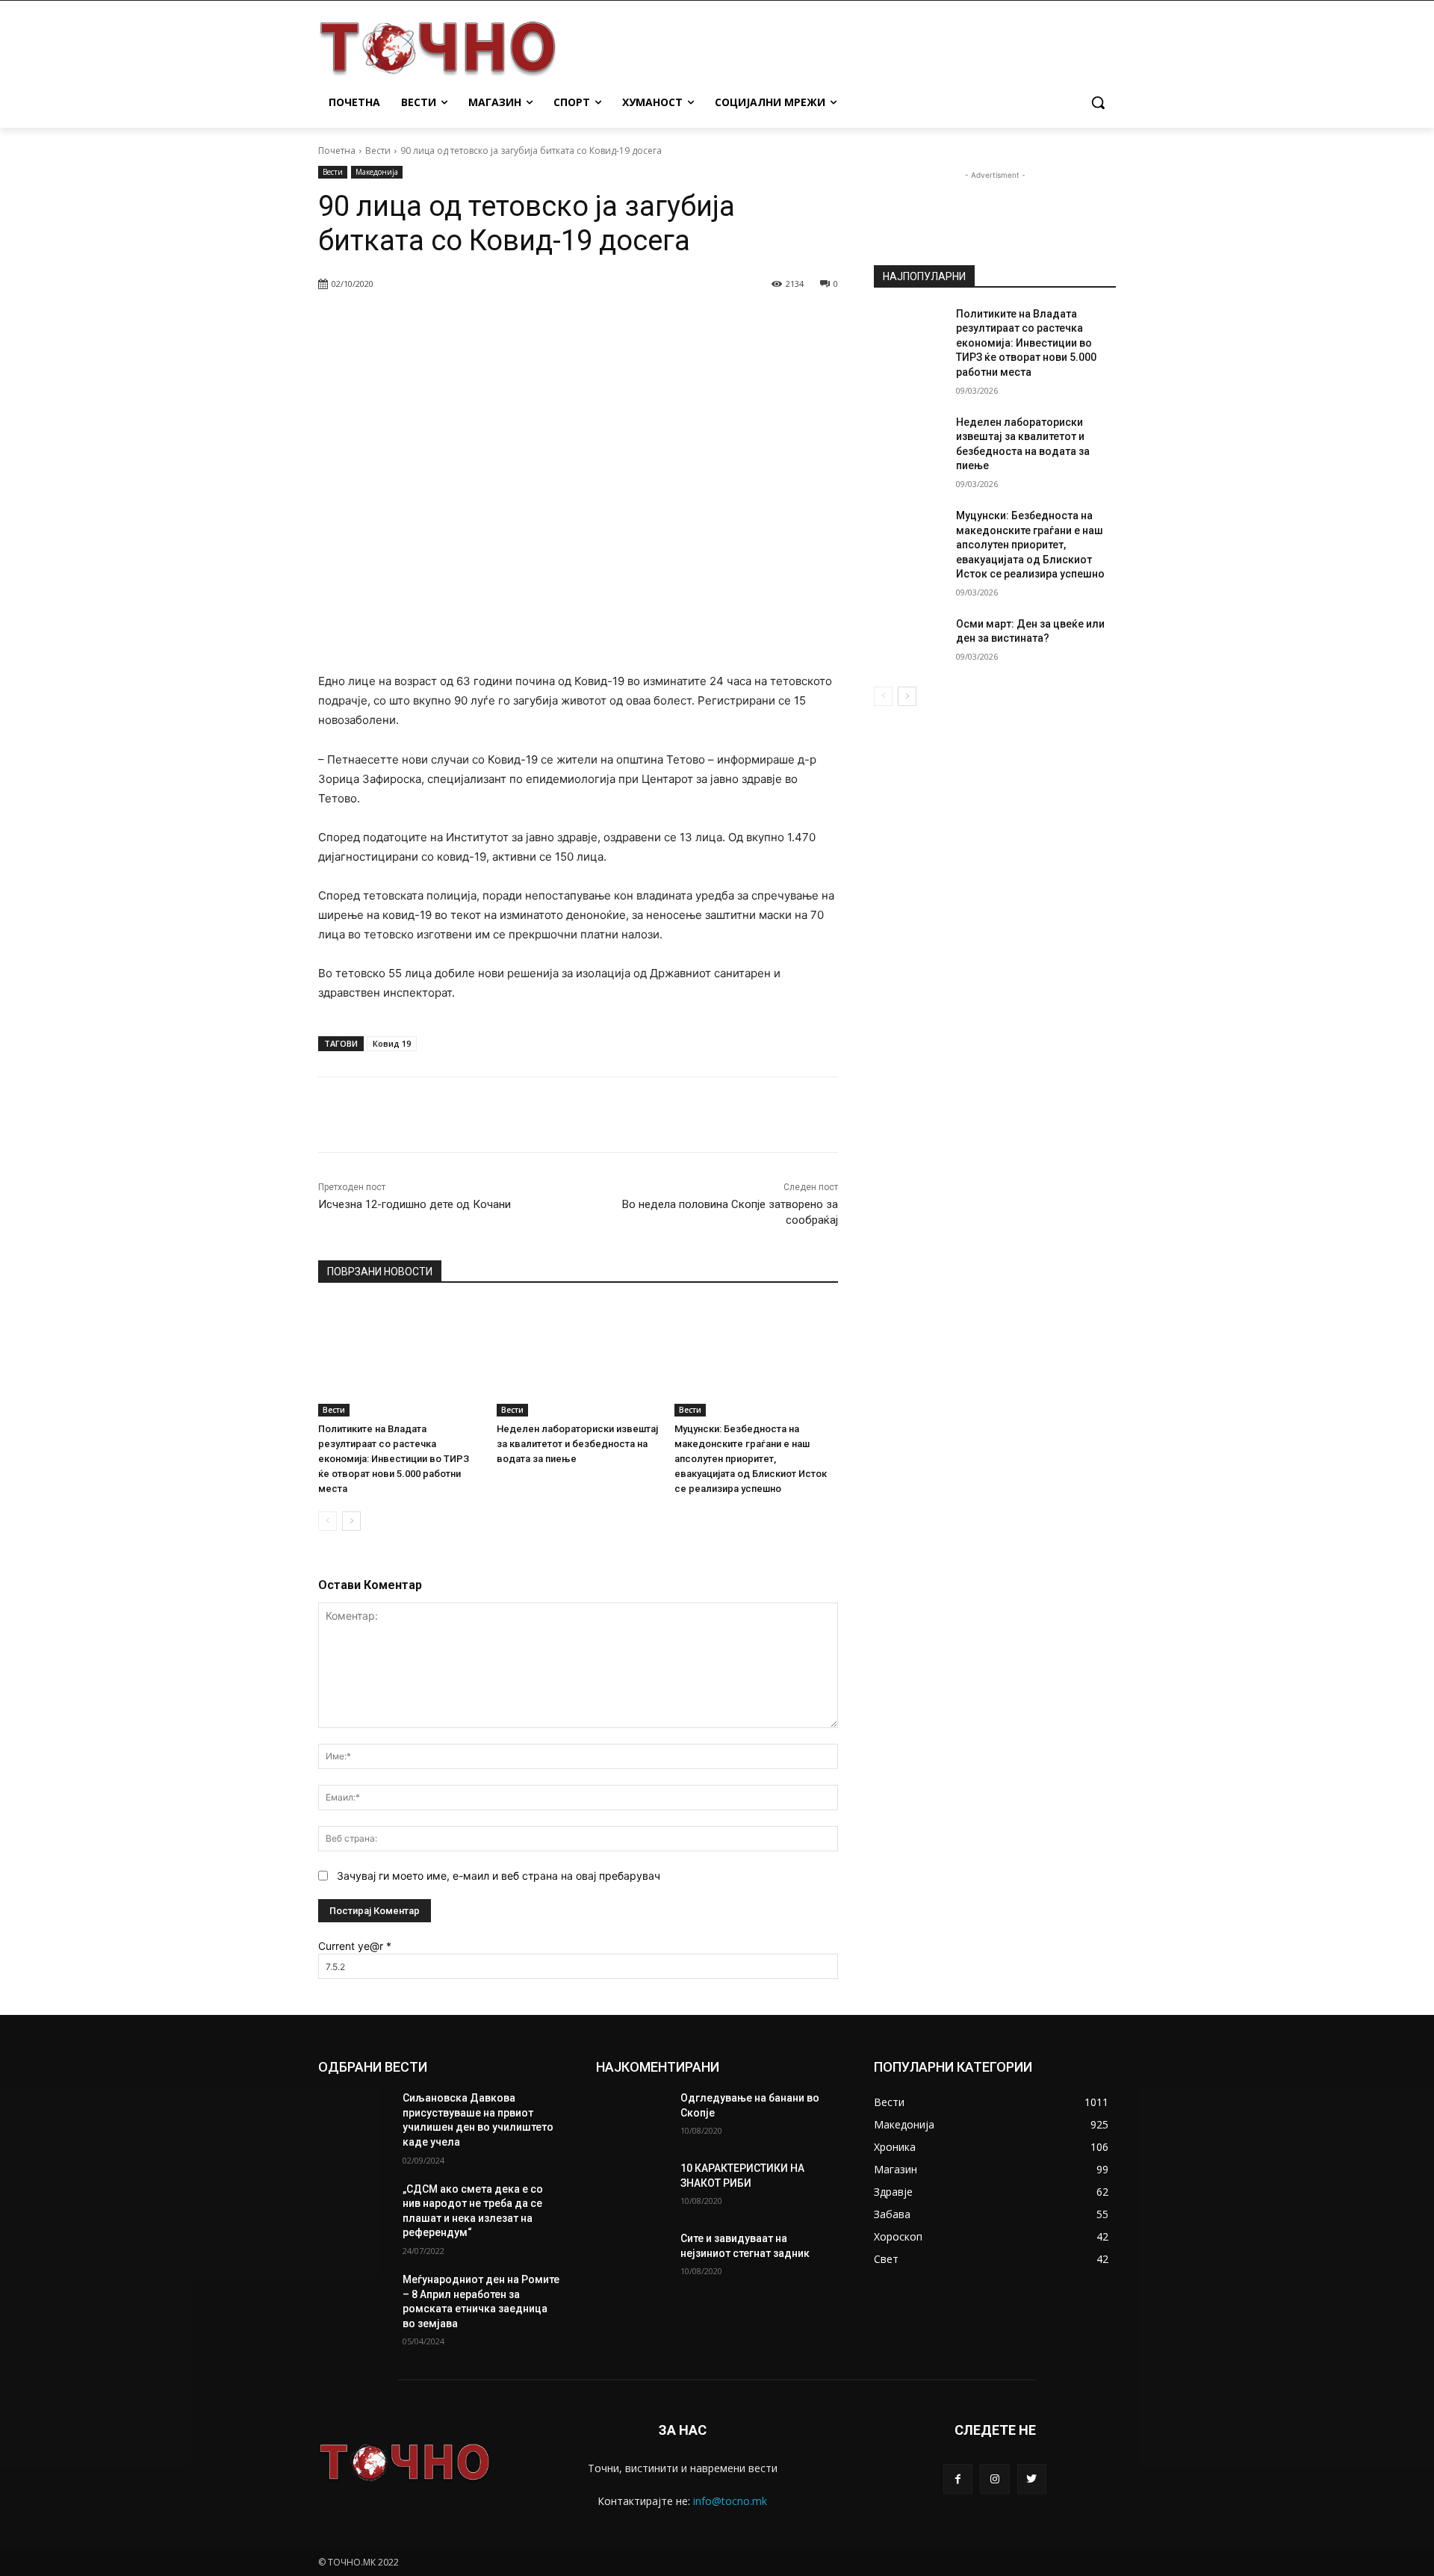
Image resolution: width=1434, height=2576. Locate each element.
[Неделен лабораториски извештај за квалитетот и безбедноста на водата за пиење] (578, 1359)
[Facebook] (958, 2479)
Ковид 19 (392, 1043)
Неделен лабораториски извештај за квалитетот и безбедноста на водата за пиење (577, 1444)
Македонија (377, 172)
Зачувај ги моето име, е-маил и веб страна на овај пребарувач (499, 1876)
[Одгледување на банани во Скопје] (632, 2117)
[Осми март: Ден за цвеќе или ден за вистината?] (910, 643)
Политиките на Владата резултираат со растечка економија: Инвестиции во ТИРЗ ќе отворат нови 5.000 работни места (394, 1459)
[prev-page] (328, 1521)
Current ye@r (355, 1946)
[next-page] (351, 1521)
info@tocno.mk (730, 2501)
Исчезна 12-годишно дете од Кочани (415, 1204)
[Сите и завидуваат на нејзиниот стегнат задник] (632, 2257)
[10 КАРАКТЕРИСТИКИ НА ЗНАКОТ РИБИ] (632, 2187)
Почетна (337, 151)
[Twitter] (1032, 2479)
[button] (1098, 102)
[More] (701, 322)
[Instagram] (994, 2479)
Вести (378, 151)
